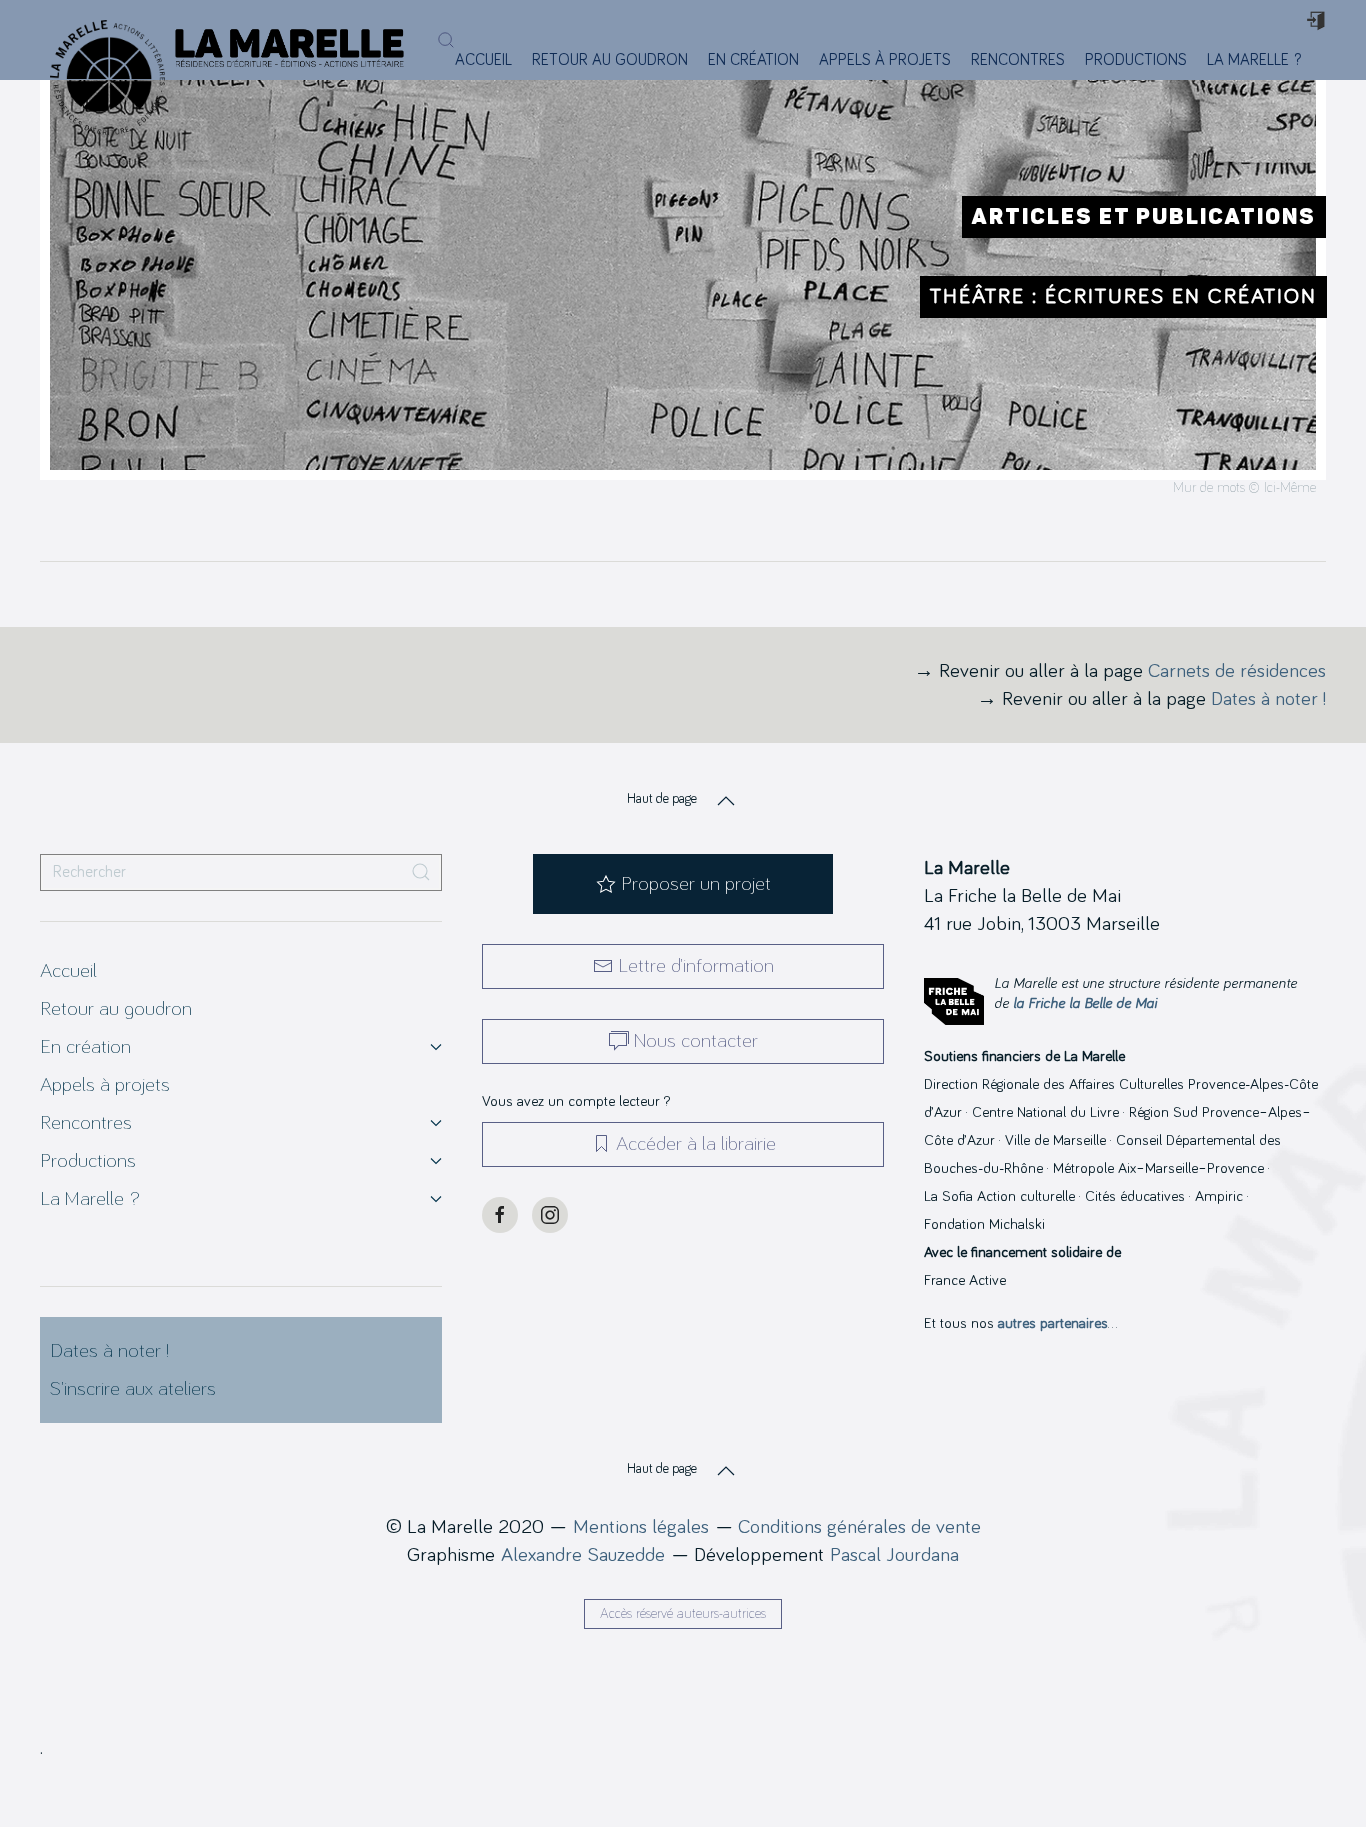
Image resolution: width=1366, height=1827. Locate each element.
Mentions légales (641, 1527)
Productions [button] (1136, 60)
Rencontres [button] (1018, 60)
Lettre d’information (696, 966)
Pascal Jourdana (894, 1555)
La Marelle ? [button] (1254, 60)
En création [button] (753, 60)
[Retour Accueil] (97, 40)
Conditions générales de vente (859, 1527)
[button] (446, 40)
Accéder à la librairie (696, 1144)
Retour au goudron (610, 60)
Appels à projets (885, 60)
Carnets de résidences (1237, 671)
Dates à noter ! (1268, 699)
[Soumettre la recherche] (421, 872)
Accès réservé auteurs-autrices (683, 1614)
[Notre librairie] (1323, 60)
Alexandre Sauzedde (583, 1555)
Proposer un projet (696, 884)
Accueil (483, 60)
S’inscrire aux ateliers (133, 1389)
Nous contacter (696, 1041)
